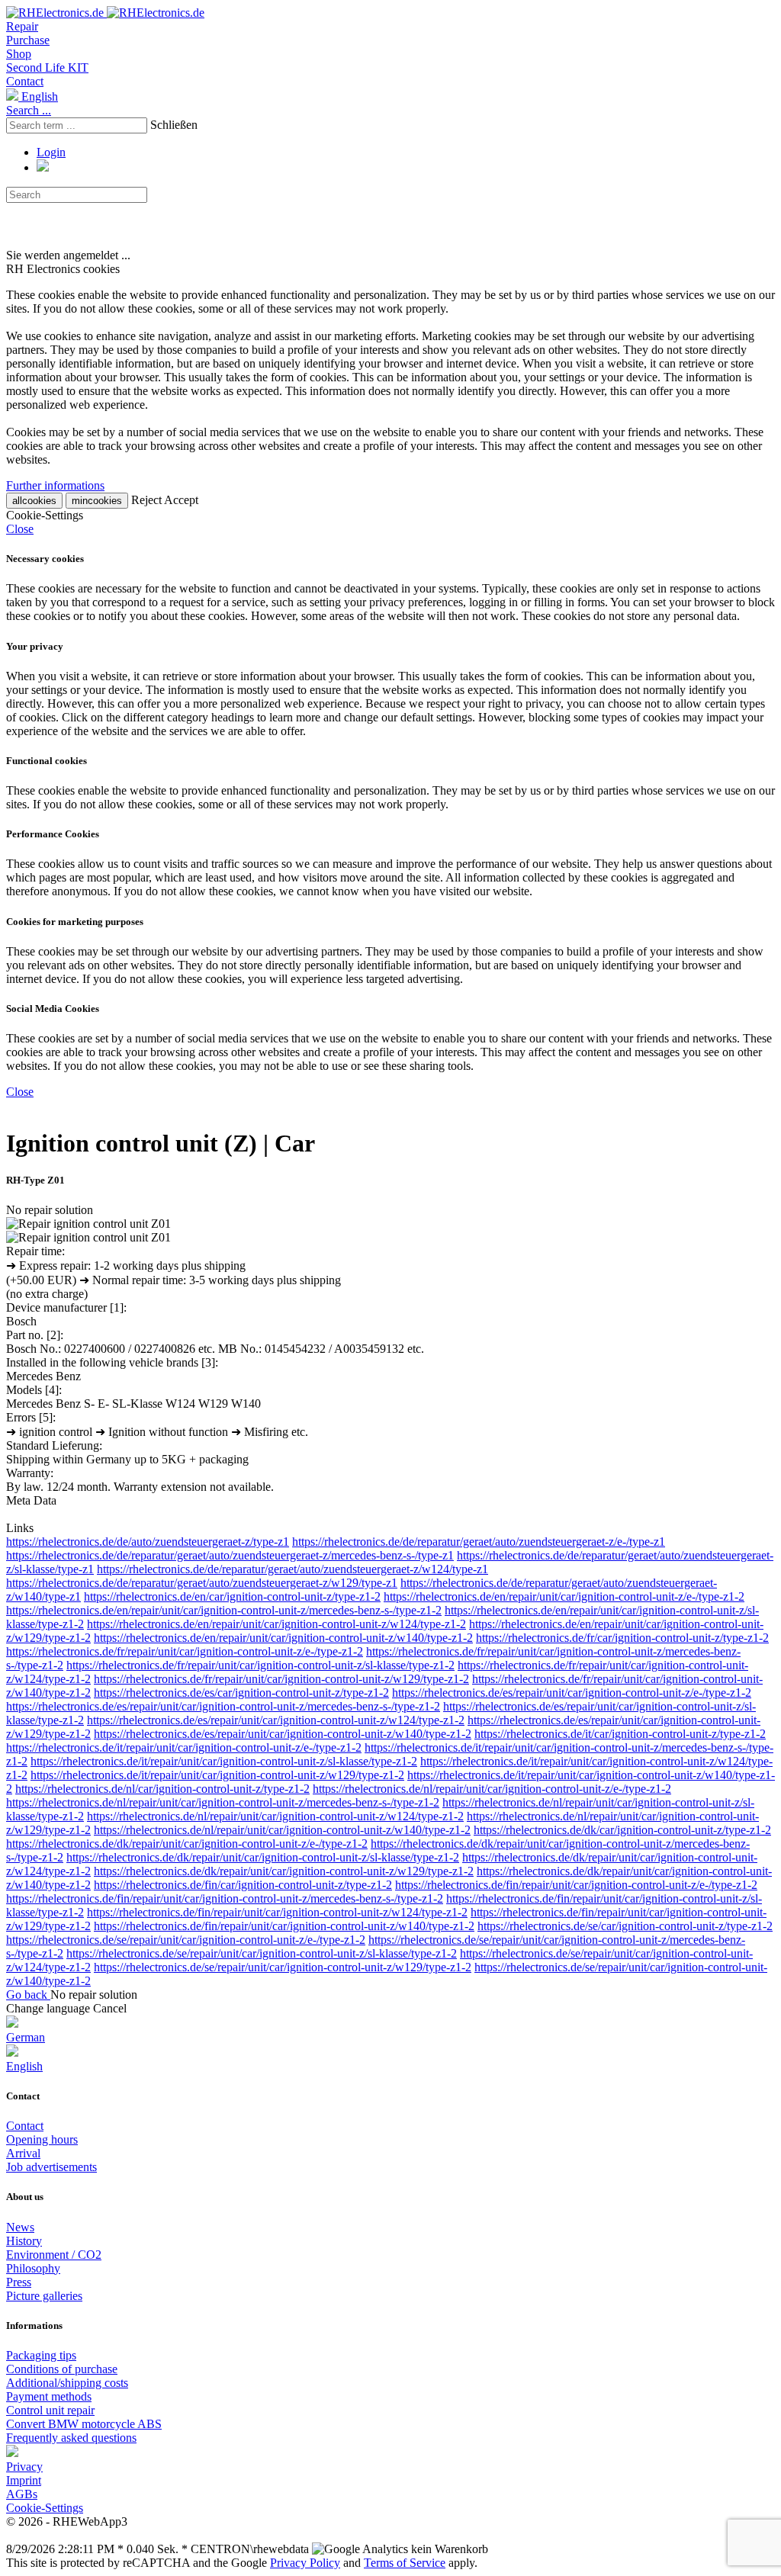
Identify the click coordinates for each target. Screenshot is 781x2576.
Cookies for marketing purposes (75, 922)
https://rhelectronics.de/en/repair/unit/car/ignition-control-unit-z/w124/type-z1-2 (276, 1624)
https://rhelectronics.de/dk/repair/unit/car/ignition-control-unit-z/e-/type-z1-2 (187, 1844)
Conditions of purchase (62, 2369)
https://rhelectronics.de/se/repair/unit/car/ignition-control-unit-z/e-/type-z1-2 (186, 1940)
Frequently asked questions (71, 2438)
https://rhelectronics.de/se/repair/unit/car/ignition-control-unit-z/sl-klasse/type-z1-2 (262, 1953)
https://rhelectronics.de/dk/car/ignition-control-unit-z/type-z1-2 (622, 1830)
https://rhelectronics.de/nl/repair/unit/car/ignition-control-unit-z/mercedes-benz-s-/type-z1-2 (223, 1802)
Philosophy (33, 2268)
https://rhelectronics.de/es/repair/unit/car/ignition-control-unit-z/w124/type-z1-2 (276, 1720)
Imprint (24, 2480)
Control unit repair (50, 2410)
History (24, 2241)
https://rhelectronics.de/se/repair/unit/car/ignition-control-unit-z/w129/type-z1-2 (283, 1967)
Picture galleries (44, 2296)
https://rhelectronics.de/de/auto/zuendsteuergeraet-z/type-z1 (148, 1542)
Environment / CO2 (54, 2255)
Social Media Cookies (53, 1009)
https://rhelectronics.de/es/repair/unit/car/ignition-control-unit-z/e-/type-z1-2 (572, 1693)
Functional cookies (47, 761)
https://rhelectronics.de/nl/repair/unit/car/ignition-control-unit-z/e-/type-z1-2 (492, 1789)
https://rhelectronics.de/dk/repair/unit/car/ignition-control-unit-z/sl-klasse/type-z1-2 (263, 1857)
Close (20, 529)
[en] (12, 2453)
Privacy (24, 2467)
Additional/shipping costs (67, 2383)
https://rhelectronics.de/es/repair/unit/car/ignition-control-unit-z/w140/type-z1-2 (283, 1734)
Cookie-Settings (45, 2508)
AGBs (22, 2494)
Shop (19, 54)
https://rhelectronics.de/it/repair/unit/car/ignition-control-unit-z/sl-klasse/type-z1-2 (224, 1761)
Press (19, 2282)
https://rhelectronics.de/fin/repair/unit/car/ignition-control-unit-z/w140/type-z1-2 (284, 1926)
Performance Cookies (53, 834)
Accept (181, 500)
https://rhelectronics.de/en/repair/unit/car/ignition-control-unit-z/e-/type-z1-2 (564, 1596)
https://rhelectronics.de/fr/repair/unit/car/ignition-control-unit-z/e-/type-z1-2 (185, 1651)
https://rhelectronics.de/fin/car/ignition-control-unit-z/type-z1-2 (243, 1885)
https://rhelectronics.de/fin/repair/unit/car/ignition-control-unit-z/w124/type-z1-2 (277, 1912)
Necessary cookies (45, 559)
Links (20, 1528)
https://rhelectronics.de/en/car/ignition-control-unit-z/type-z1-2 (232, 1596)
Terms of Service (405, 2563)
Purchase (28, 40)
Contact (25, 81)
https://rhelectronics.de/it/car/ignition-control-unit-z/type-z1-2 (620, 1734)
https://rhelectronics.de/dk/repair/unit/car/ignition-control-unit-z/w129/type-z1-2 (284, 1871)
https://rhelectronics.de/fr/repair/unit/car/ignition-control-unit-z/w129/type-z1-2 (281, 1679)
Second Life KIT (47, 67)
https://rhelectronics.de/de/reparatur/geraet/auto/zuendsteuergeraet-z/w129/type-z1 (202, 1583)
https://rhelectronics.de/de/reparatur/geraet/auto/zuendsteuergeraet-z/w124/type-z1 (292, 1569)
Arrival (23, 2153)
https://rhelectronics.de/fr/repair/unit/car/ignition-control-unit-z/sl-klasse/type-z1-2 (260, 1665)
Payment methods (49, 2396)
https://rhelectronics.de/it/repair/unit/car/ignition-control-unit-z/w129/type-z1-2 (217, 1775)
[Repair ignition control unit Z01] (88, 1224)
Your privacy (35, 646)
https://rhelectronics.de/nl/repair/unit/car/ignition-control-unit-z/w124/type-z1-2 (275, 1816)
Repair (22, 26)
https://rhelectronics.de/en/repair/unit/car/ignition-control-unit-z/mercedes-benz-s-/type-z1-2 (224, 1610)
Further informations (55, 485)
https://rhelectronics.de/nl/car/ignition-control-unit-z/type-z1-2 (162, 1789)
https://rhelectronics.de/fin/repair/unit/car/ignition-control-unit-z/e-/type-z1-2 (576, 1885)
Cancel (110, 2008)
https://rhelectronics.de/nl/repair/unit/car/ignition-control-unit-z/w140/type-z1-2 (282, 1830)
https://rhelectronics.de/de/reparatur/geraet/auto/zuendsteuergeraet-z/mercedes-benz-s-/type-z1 (230, 1555)
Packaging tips (41, 2355)
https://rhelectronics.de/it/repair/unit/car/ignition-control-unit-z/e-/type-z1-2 (184, 1747)
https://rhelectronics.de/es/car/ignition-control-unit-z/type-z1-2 (241, 1693)
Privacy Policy (305, 2563)
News (20, 2227)
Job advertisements (51, 2167)
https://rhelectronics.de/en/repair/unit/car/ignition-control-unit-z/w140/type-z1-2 (283, 1638)
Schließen (174, 125)
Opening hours (42, 2139)
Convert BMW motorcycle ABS (84, 2424)
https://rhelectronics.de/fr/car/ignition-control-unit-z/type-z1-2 (622, 1638)
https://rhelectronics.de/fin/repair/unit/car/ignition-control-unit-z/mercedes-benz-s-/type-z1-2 (225, 1898)
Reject (146, 500)
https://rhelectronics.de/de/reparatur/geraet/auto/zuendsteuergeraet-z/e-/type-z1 (479, 1542)
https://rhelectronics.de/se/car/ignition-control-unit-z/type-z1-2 (625, 1926)
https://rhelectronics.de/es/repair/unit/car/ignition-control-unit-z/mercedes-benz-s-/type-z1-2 (223, 1706)
